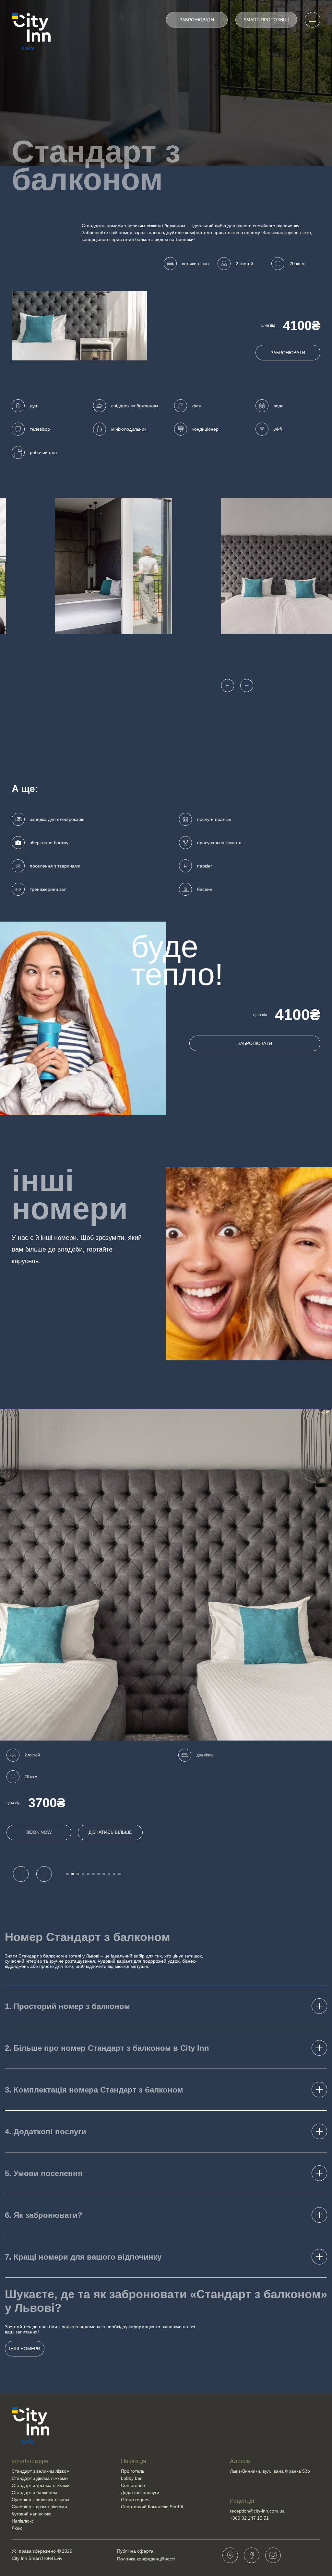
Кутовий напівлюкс (31, 2514)
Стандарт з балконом (34, 2492)
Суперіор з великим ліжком (40, 2500)
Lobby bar (131, 2478)
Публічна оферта (135, 2551)
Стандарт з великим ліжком (41, 2471)
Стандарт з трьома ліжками (41, 2485)
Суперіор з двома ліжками (39, 2507)
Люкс (17, 2528)
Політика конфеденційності (146, 2559)
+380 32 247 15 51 (249, 2518)
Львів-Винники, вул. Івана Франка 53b (270, 2471)
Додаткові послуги (140, 2492)
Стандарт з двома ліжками (40, 2478)
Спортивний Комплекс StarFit (152, 2507)
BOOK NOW (39, 1832)
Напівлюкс (23, 2521)
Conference (133, 2485)
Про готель (133, 2471)
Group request (136, 2500)
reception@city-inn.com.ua (257, 2511)
